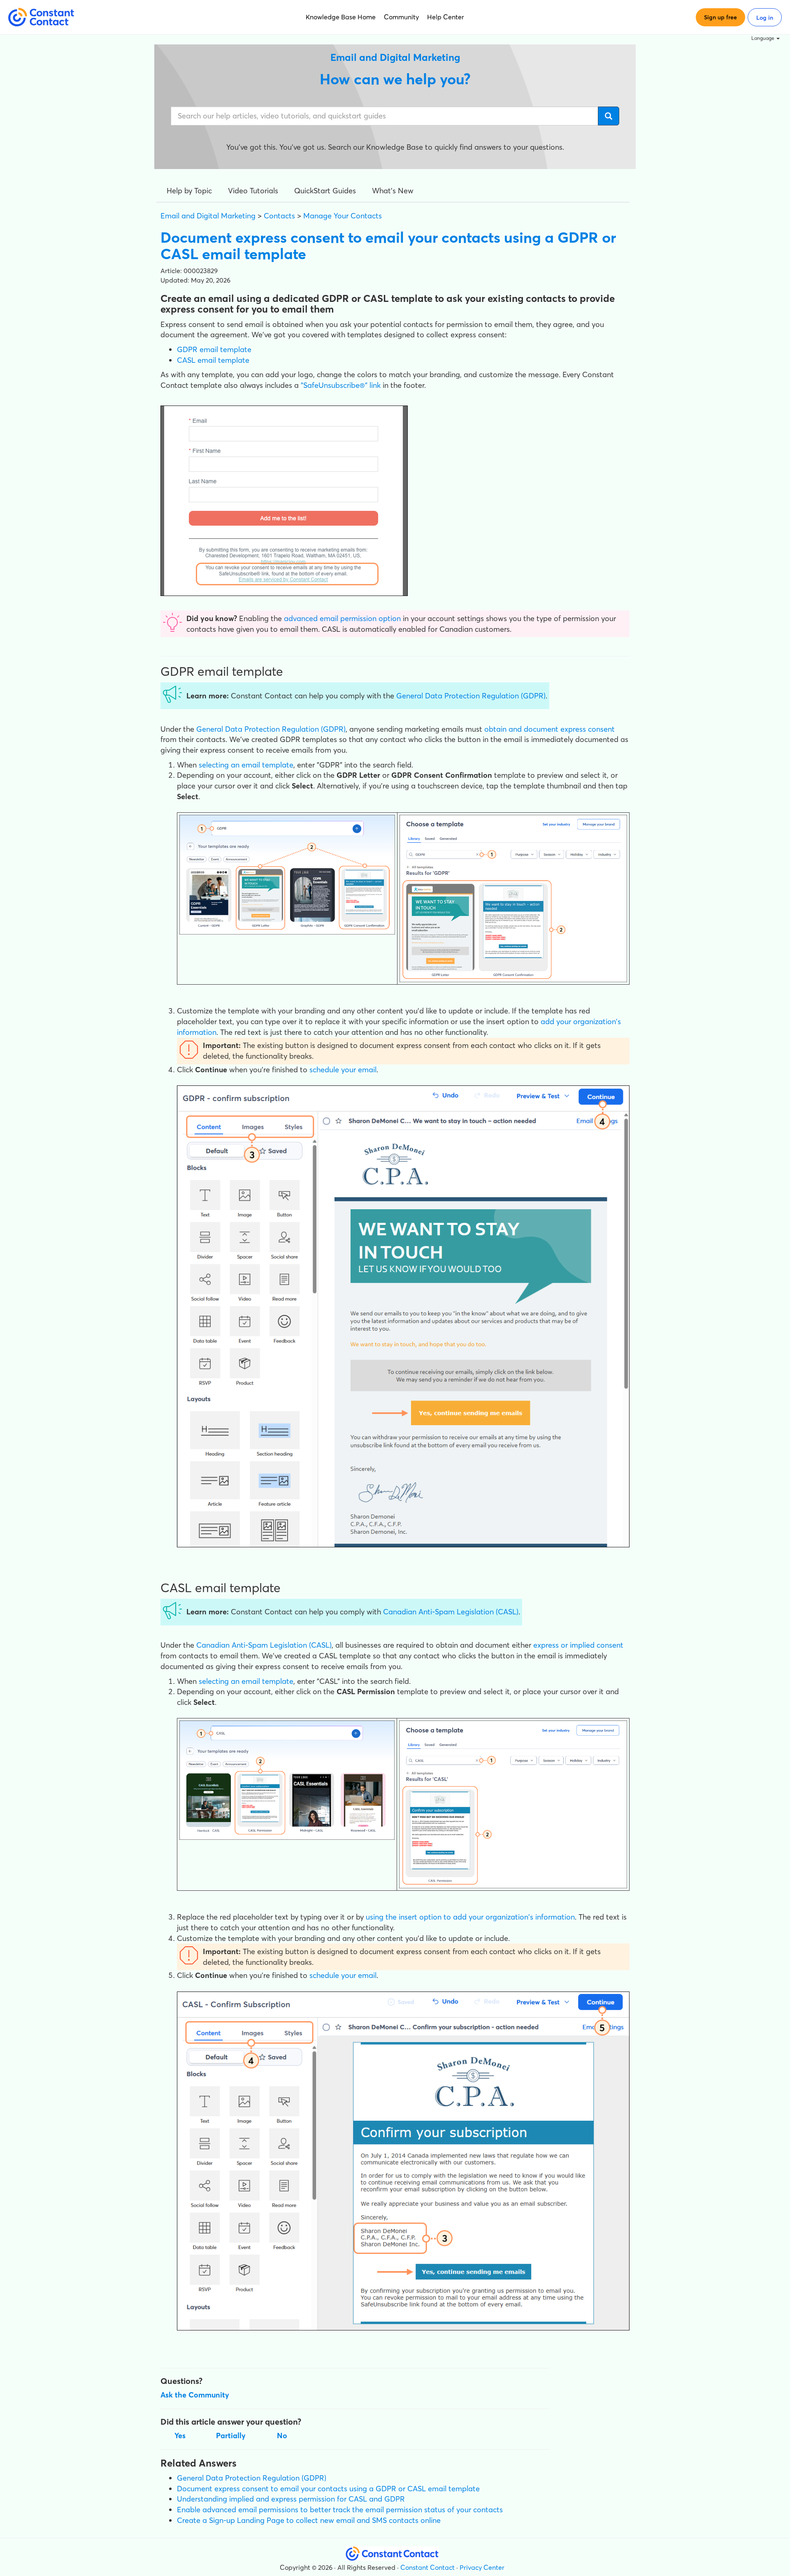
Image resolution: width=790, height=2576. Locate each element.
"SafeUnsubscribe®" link (341, 385)
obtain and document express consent (550, 729)
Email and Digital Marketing (208, 216)
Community (401, 17)
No (282, 2436)
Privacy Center (482, 2567)
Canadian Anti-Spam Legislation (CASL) (451, 1612)
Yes (180, 2436)
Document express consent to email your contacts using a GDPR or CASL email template (328, 2489)
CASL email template (213, 360)
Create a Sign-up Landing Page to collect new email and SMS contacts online (309, 2520)
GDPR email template (214, 349)
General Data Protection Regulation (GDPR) (471, 696)
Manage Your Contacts (343, 216)
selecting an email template (246, 765)
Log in (765, 18)
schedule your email (343, 1070)
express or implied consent (578, 1645)
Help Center (446, 17)
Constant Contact (428, 2567)
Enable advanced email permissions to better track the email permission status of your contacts (340, 2510)
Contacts (279, 216)
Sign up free (720, 17)
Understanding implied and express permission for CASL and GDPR (291, 2499)
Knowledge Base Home (341, 17)
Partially (231, 2436)
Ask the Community (195, 2395)
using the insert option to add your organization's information (470, 1917)
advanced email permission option (342, 618)
